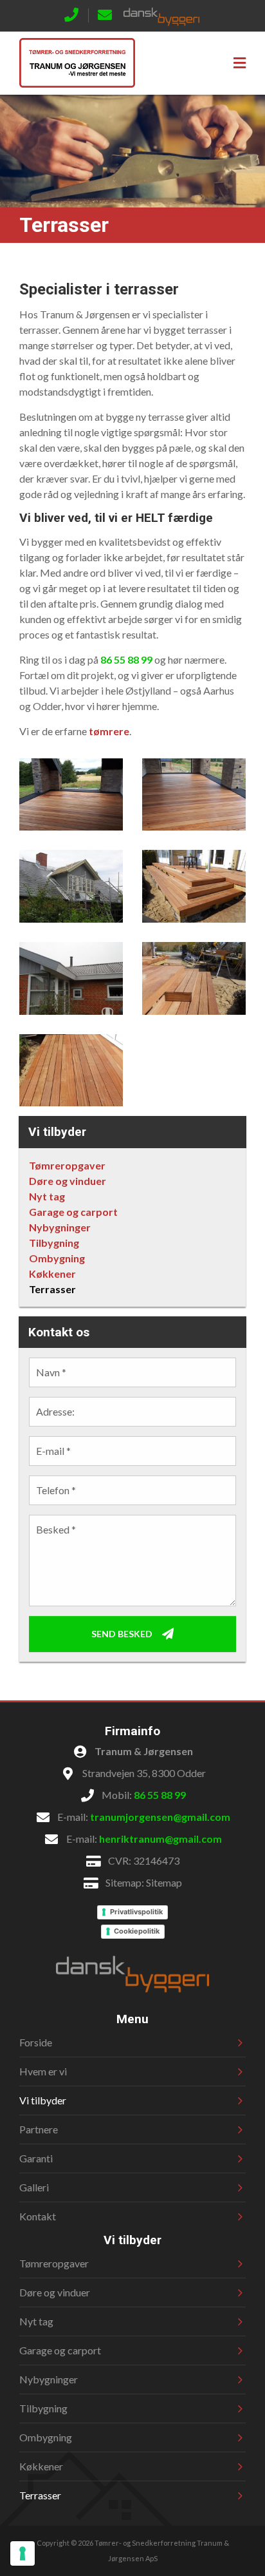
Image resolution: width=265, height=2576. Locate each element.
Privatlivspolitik (136, 1912)
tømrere (109, 731)
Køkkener (52, 1274)
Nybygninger (60, 1227)
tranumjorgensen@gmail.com (160, 1817)
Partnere (39, 2129)
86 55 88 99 (126, 659)
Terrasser (52, 1289)
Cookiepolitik (137, 1931)
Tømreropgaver (67, 1165)
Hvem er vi (43, 2071)
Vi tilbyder (43, 2100)
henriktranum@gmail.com (160, 1839)
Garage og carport (73, 1212)
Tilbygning (54, 1243)
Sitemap (164, 1882)
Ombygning (57, 1258)
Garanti (36, 2158)
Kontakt (38, 2216)
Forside (36, 2042)
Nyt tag (47, 1196)
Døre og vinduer (68, 1181)
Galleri (34, 2187)
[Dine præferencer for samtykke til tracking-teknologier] (23, 2553)
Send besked (122, 1633)
